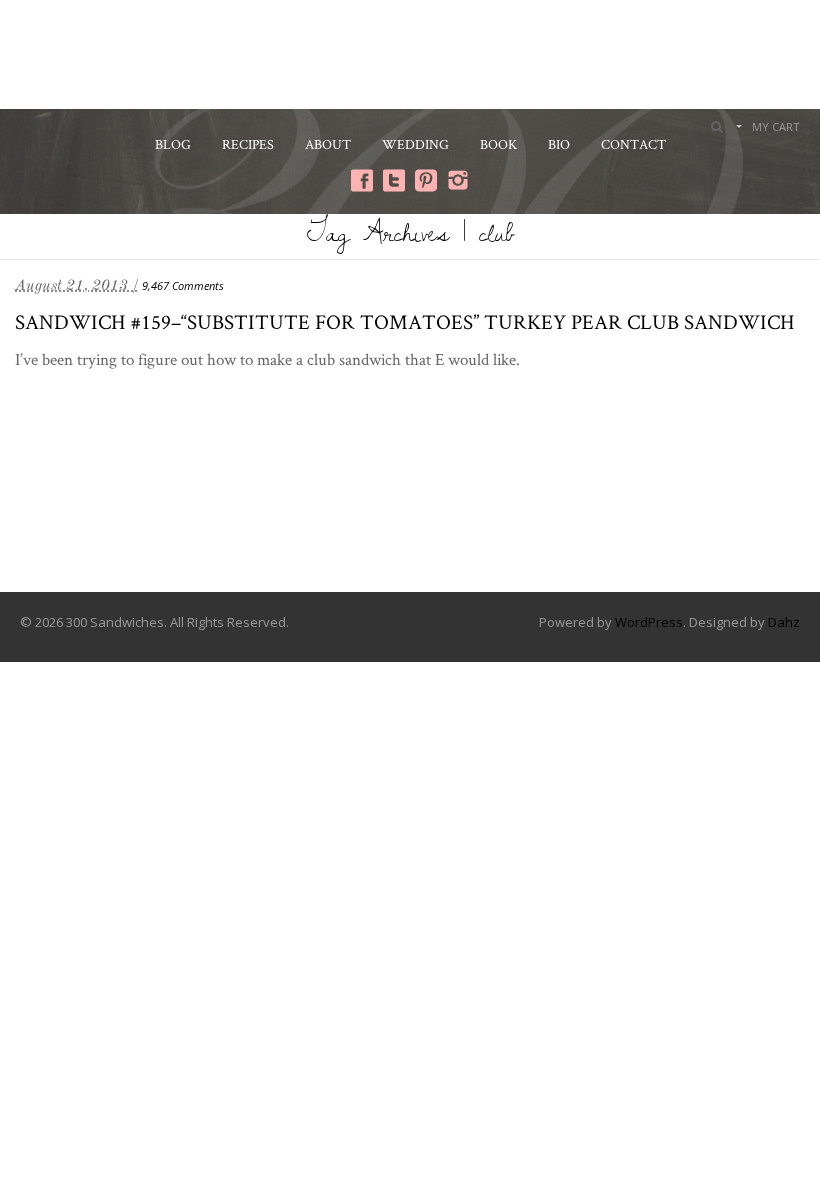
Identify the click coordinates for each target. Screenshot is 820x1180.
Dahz (784, 622)
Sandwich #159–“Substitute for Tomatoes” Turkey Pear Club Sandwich (405, 321)
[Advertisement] (410, 52)
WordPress (649, 622)
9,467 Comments (183, 285)
